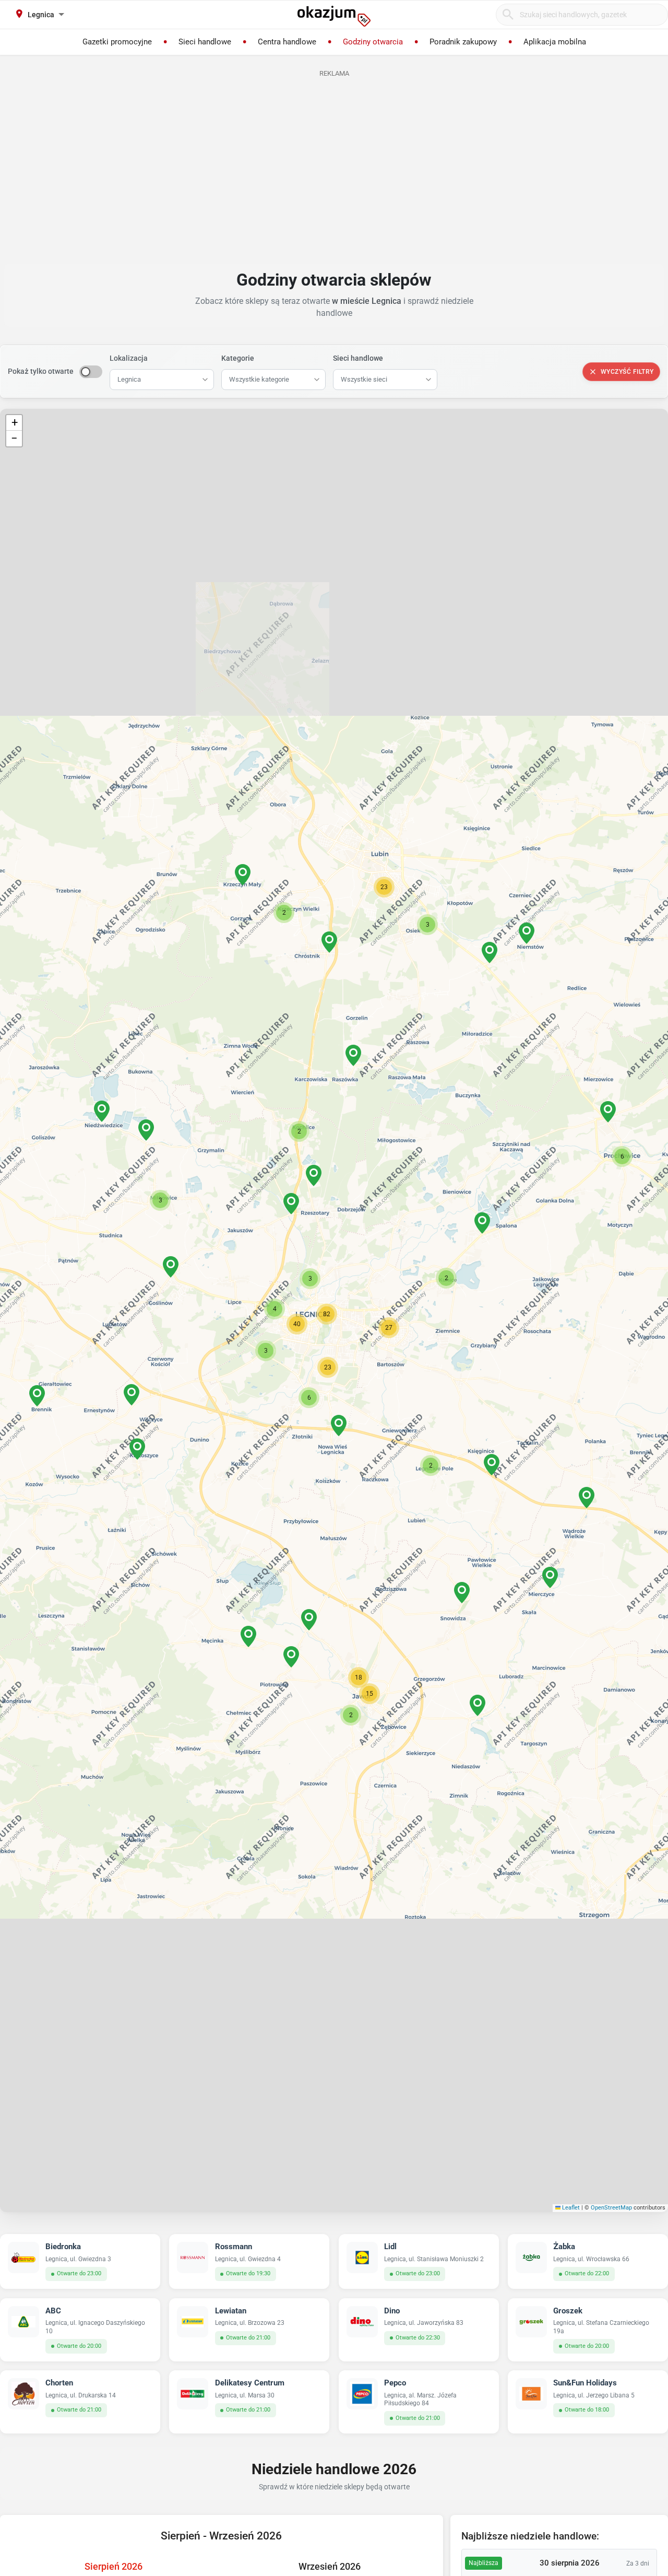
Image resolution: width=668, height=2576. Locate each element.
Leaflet (570, 2208)
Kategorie (238, 358)
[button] (310, 1279)
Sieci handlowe (358, 358)
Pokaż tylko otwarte (41, 371)
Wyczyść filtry (627, 372)
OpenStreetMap (611, 2208)
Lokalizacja (129, 358)
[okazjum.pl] (334, 16)
